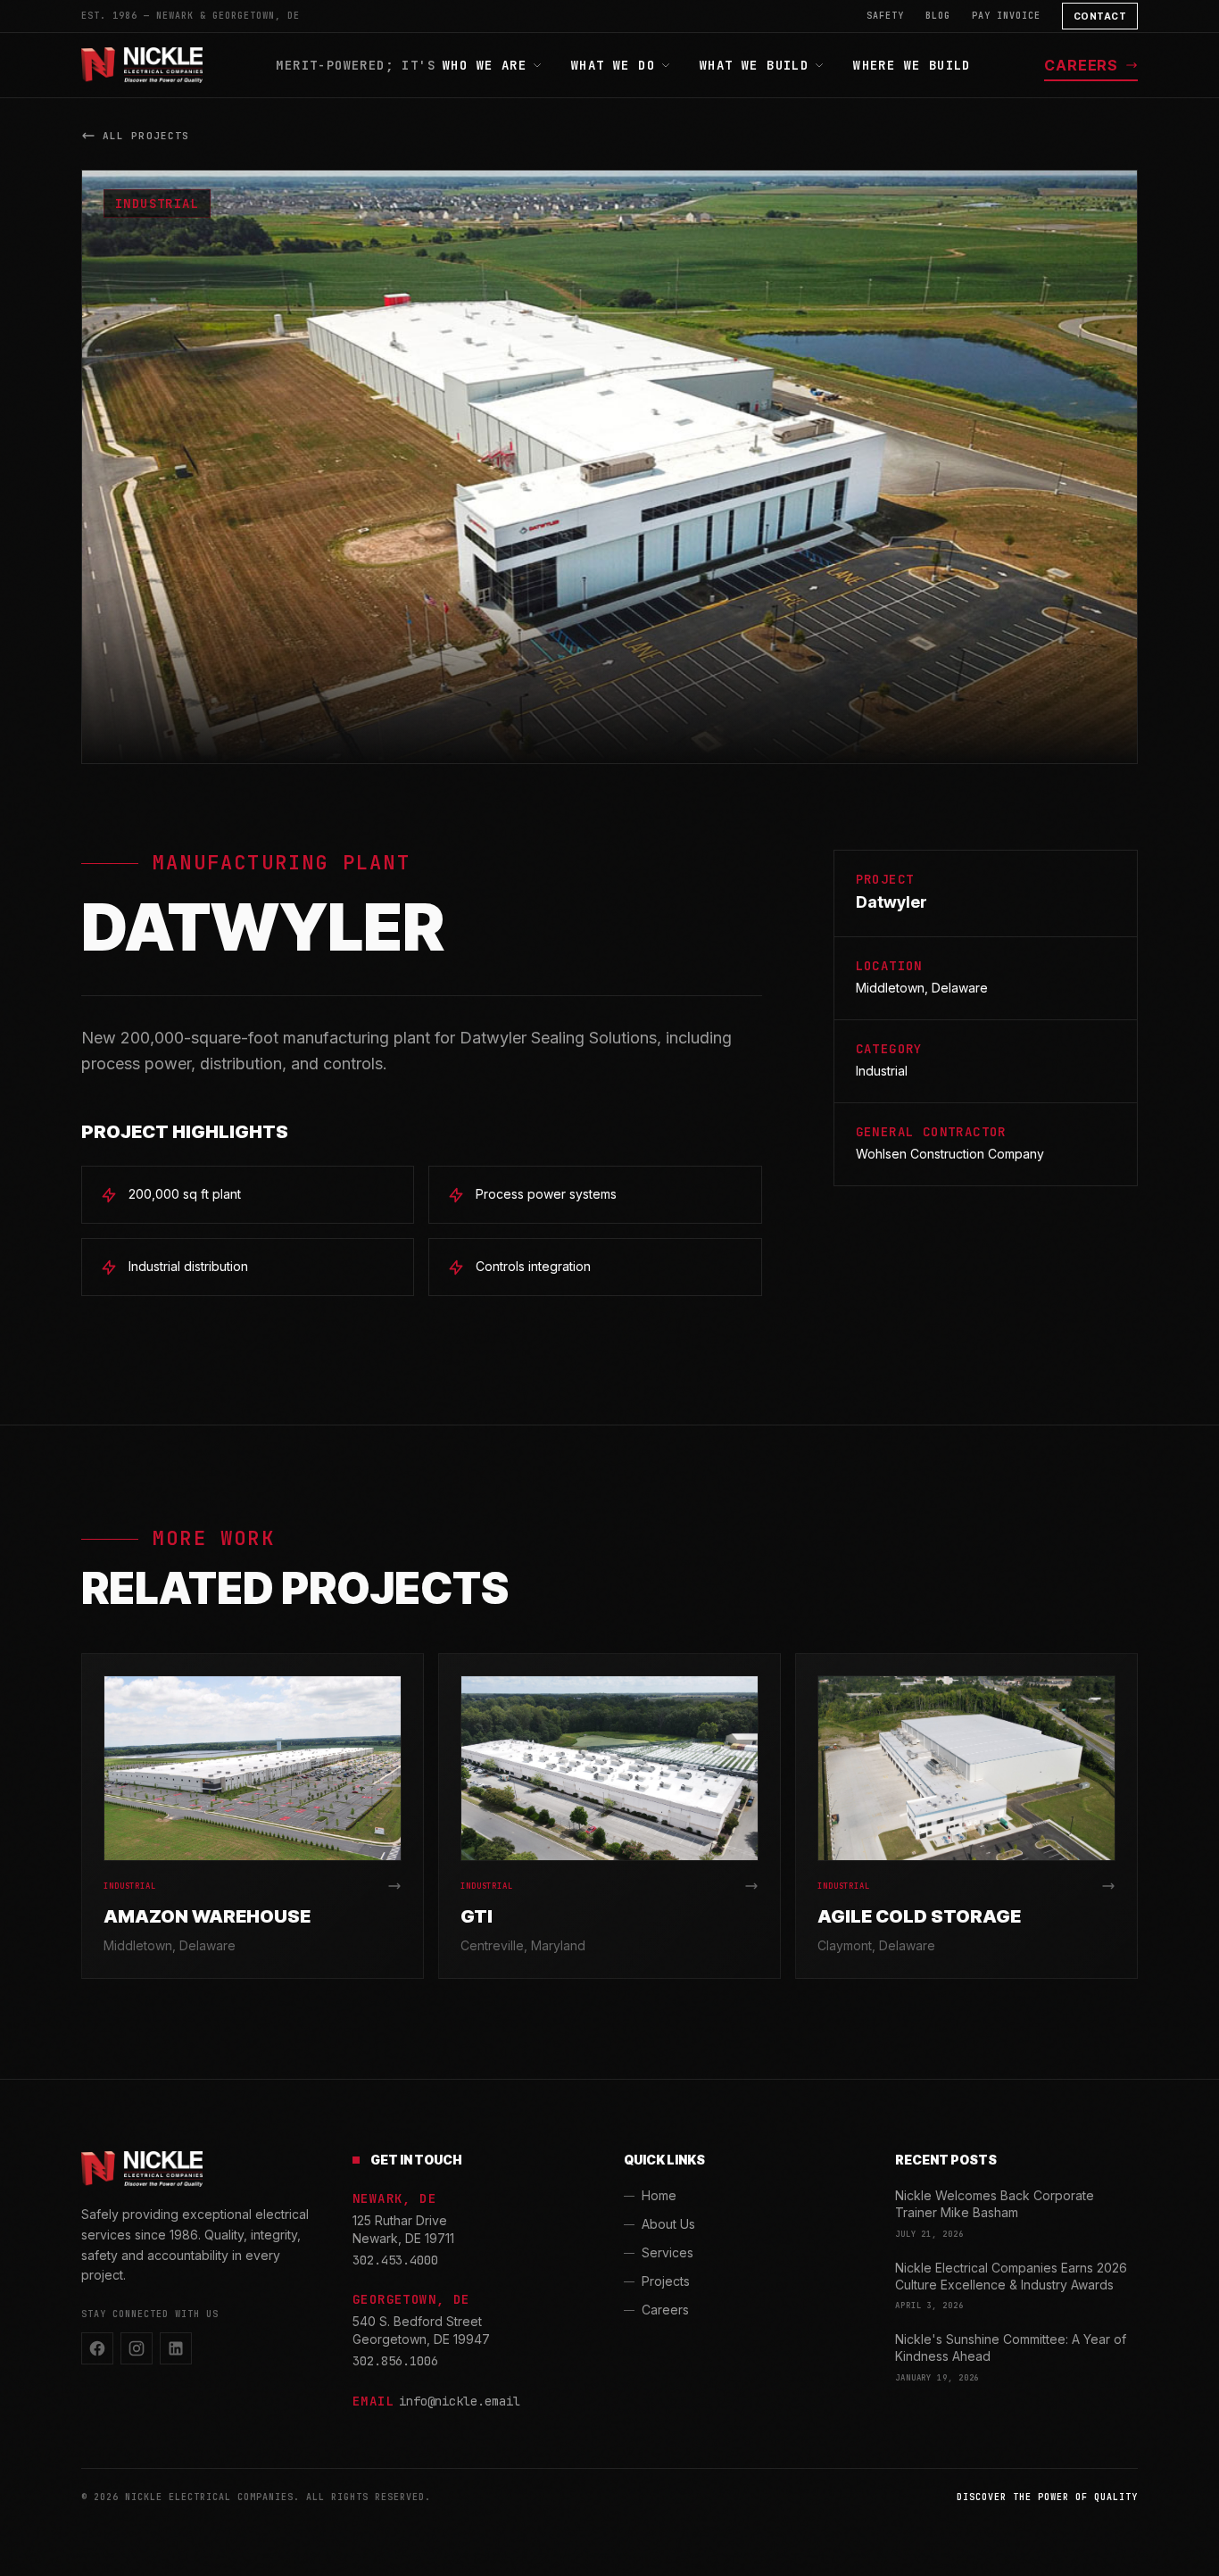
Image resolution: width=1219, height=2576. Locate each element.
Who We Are (485, 65)
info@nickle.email (460, 2401)
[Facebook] (97, 2348)
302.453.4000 (395, 2260)
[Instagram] (137, 2348)
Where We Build (912, 65)
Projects (666, 2281)
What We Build (754, 65)
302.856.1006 (395, 2361)
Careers (1081, 65)
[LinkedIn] (176, 2348)
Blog (938, 16)
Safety (885, 16)
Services (668, 2252)
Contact (1100, 16)
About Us (668, 2224)
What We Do (613, 65)
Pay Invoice (1006, 16)
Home (659, 2195)
